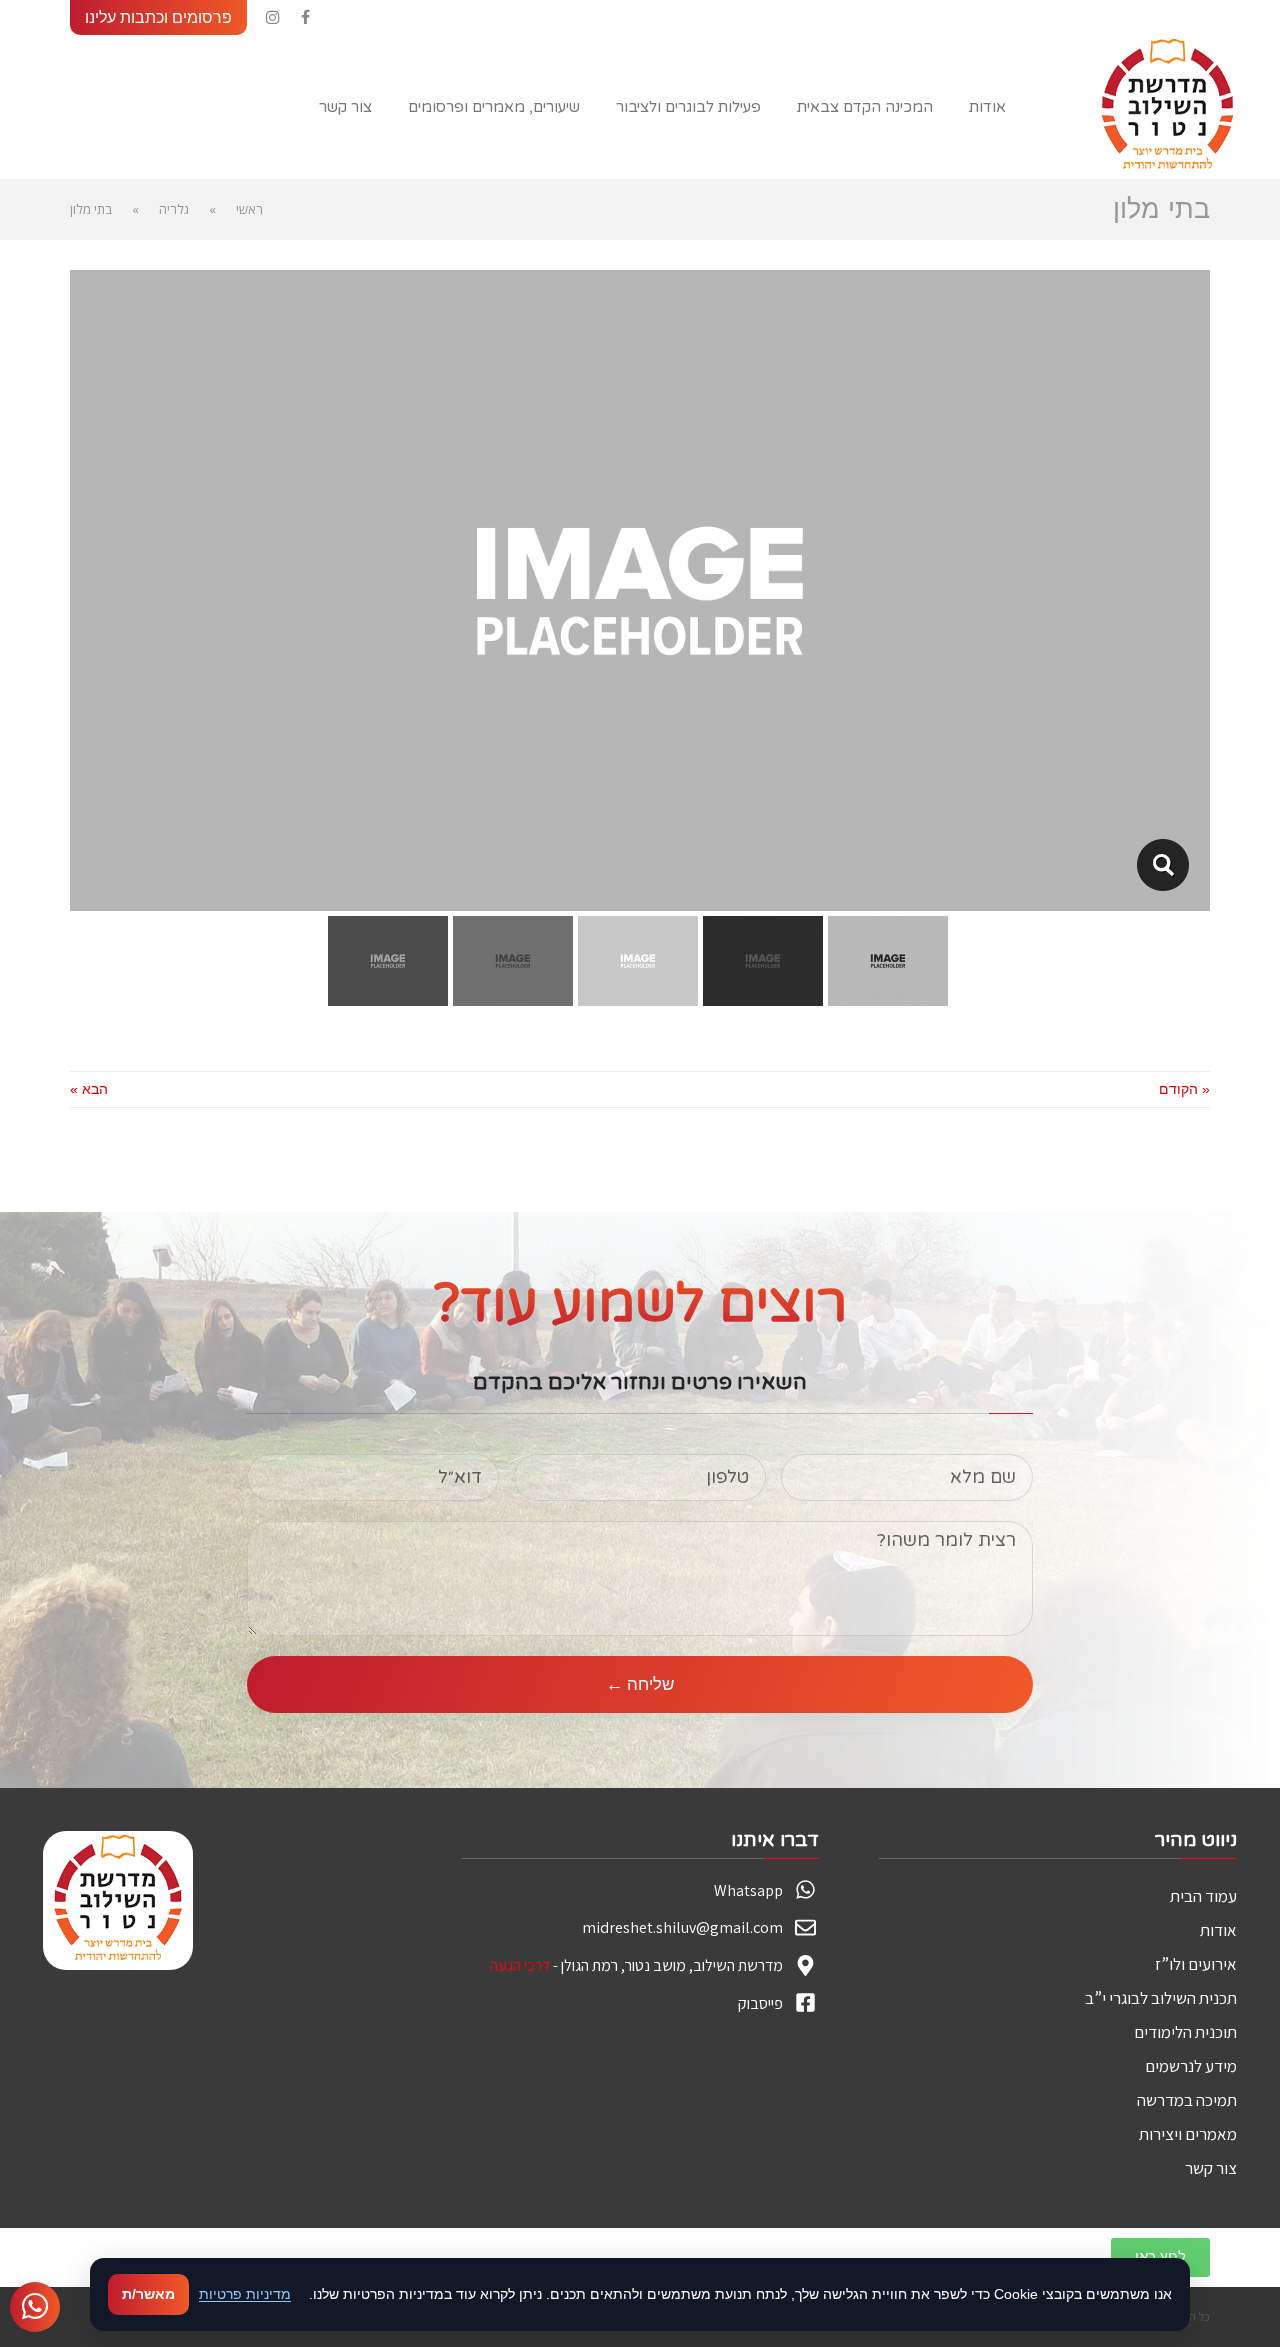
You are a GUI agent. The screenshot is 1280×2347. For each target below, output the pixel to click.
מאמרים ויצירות (1188, 2134)
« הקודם (1184, 1089)
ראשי (249, 209)
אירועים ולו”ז (1196, 1964)
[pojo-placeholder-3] (1162, 865)
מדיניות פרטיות (245, 2294)
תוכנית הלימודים (1185, 2032)
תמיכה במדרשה (1187, 2100)
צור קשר (1211, 2168)
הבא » (89, 1089)
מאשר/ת (148, 2294)
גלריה (174, 209)
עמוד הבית (1203, 1896)
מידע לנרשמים (1191, 2066)
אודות (1218, 1930)
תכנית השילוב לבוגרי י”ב (1161, 1998)
